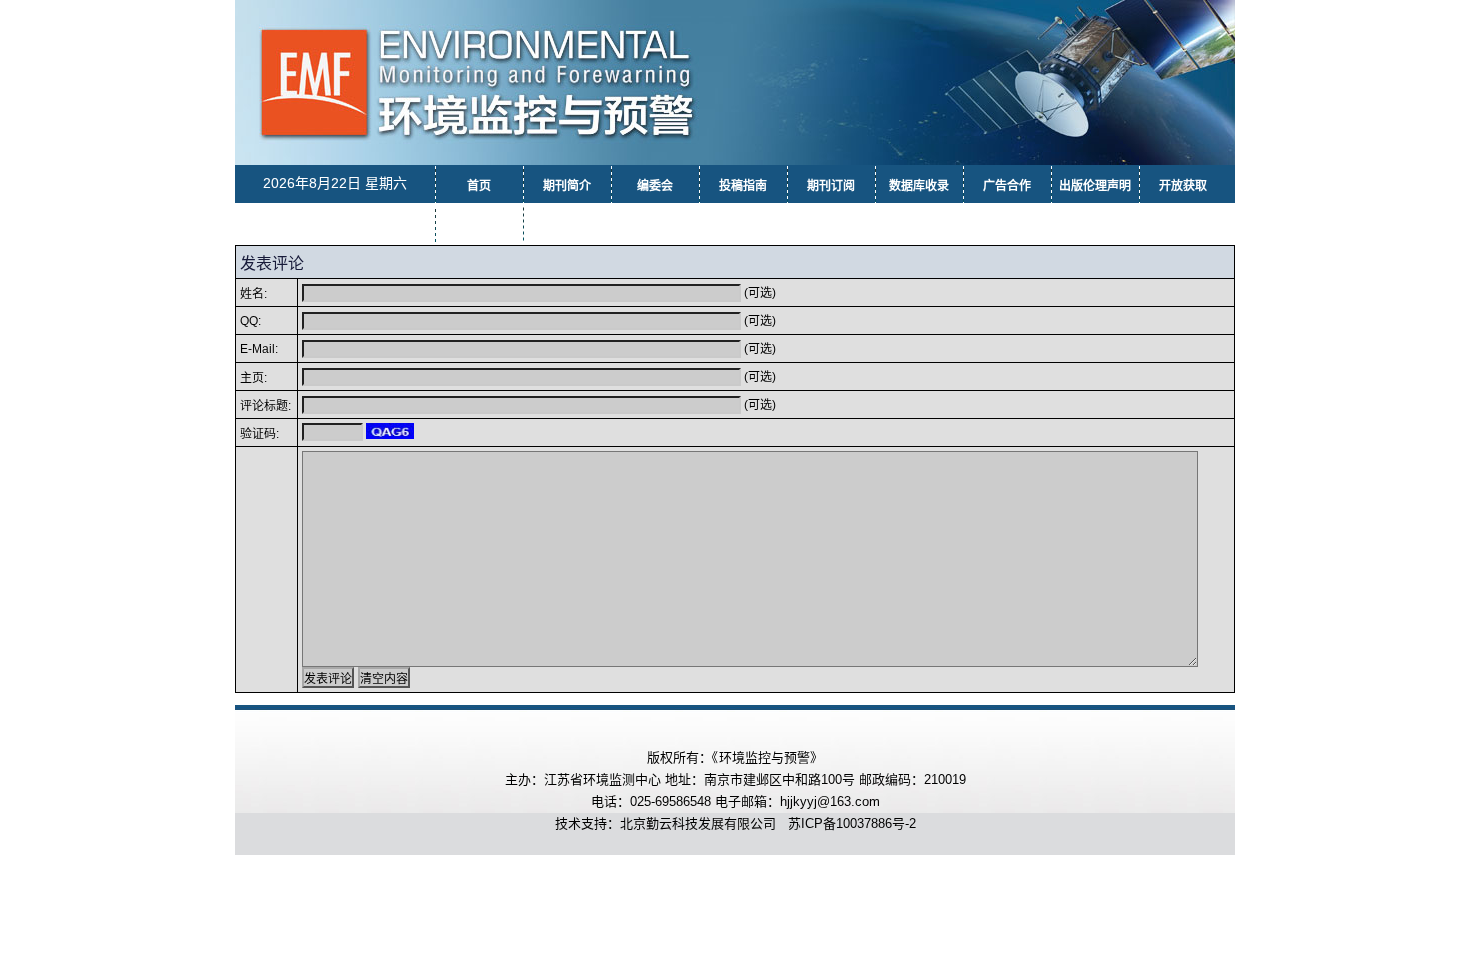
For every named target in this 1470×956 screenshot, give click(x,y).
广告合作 (1007, 186)
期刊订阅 (831, 186)
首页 (479, 186)
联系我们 (479, 226)
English (567, 223)
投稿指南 (743, 186)
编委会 (655, 186)
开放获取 (1183, 186)
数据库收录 (919, 186)
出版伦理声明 (1095, 186)
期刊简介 (567, 186)
